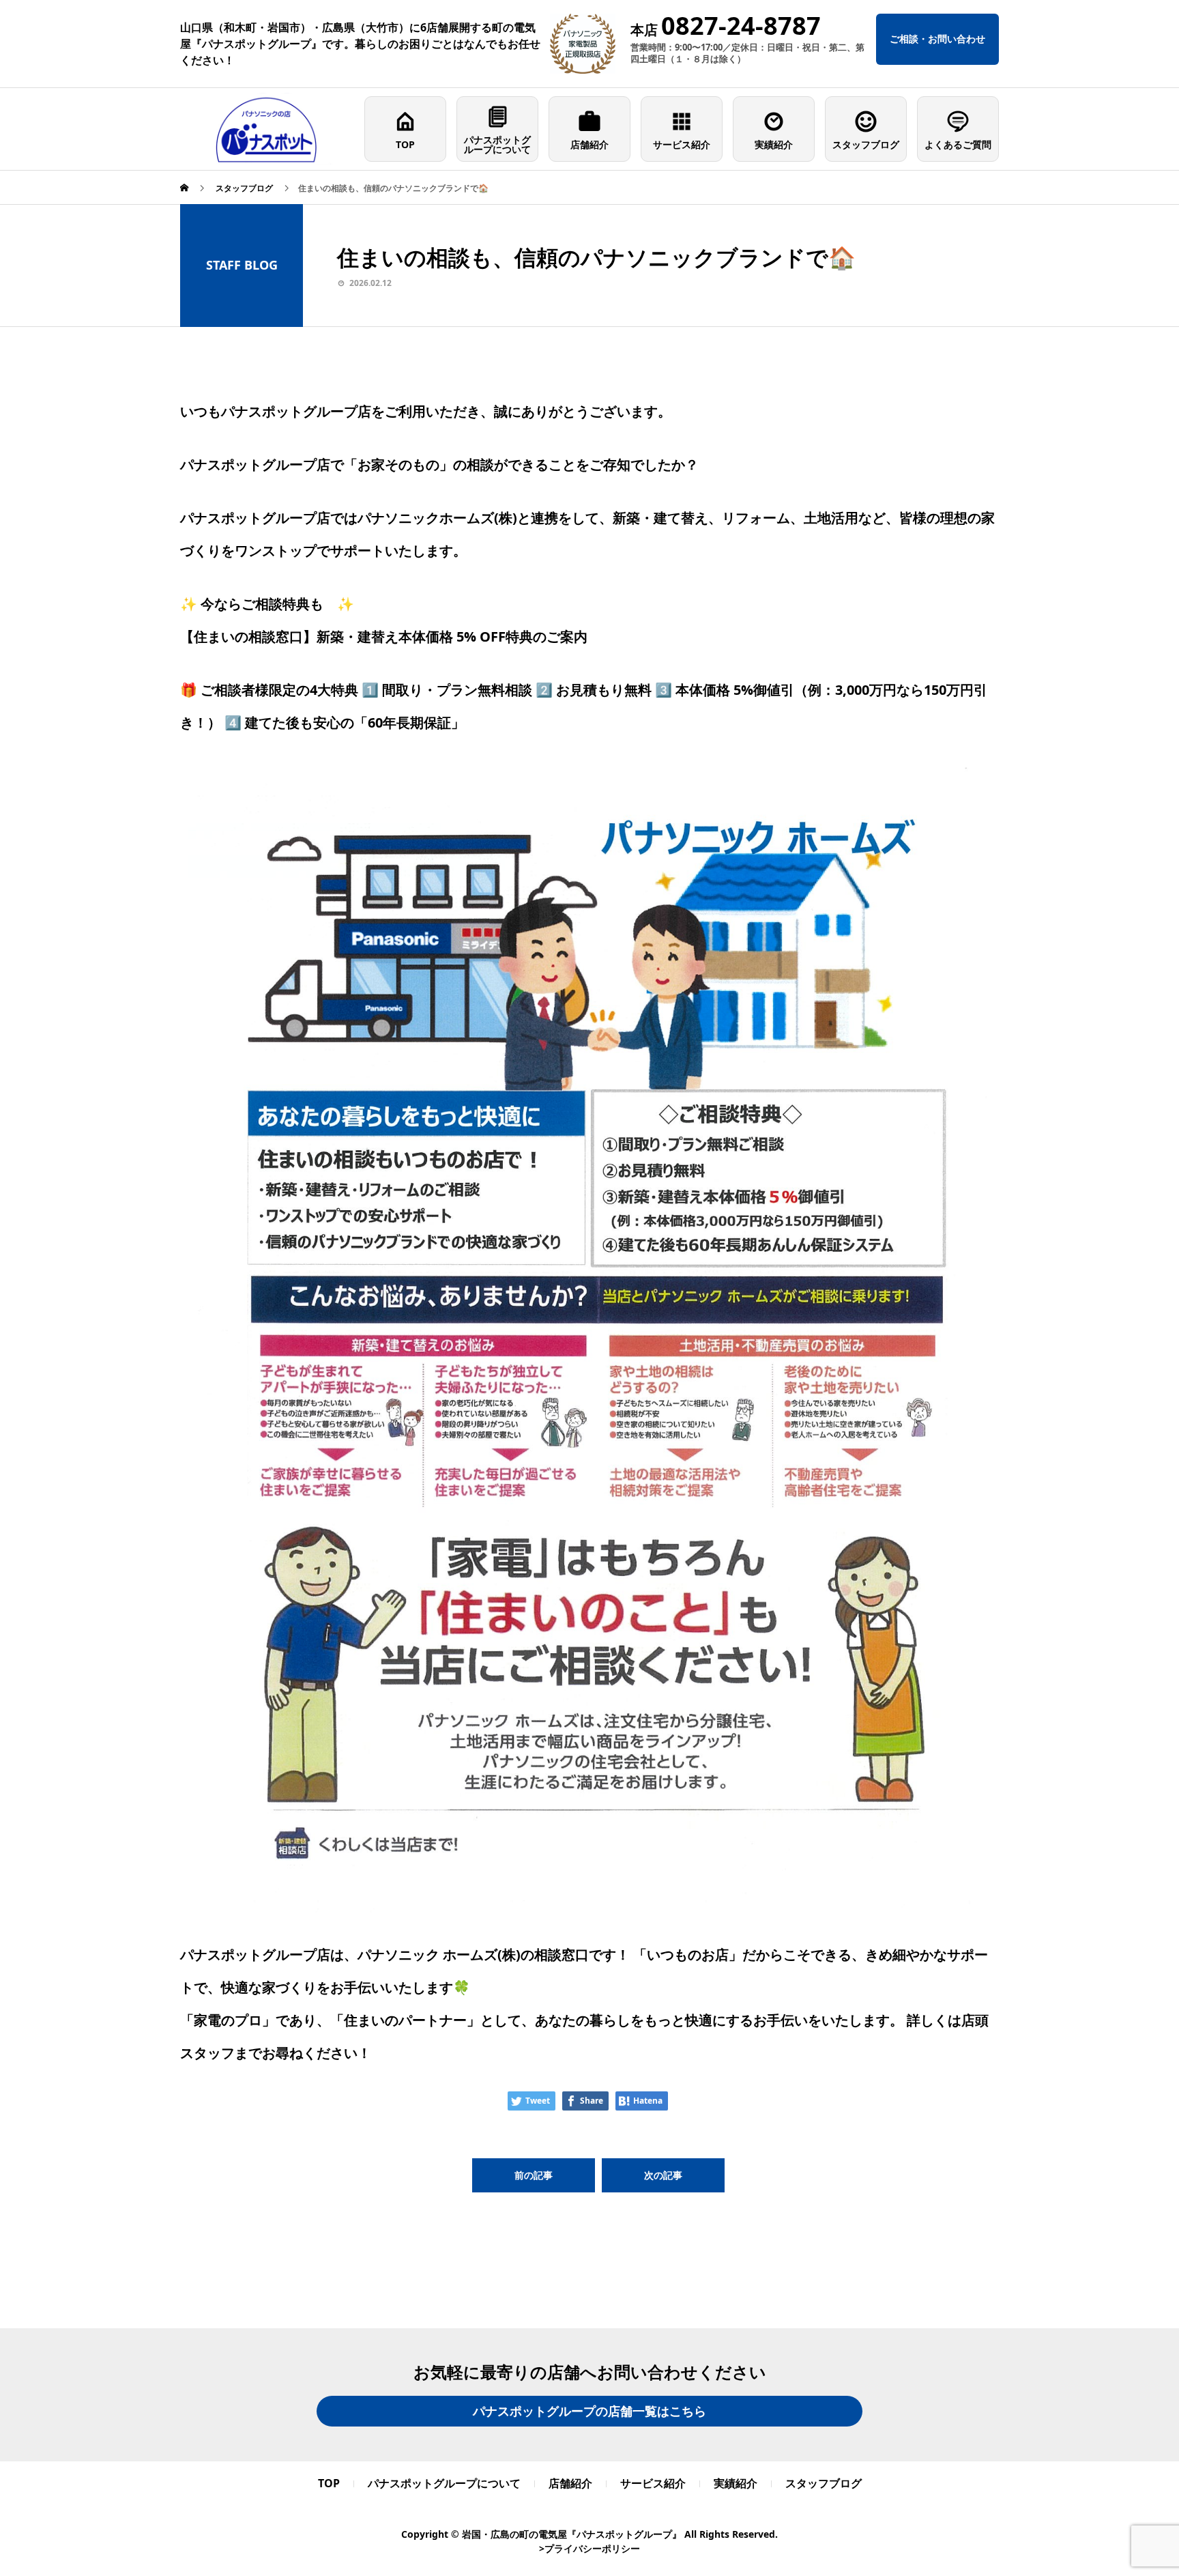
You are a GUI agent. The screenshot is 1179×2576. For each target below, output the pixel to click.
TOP (405, 144)
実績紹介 (774, 144)
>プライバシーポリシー (589, 2548)
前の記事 (534, 2175)
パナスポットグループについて (497, 144)
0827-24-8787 (741, 26)
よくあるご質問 (958, 144)
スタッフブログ (866, 144)
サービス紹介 (682, 144)
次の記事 (663, 2175)
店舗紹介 (589, 144)
